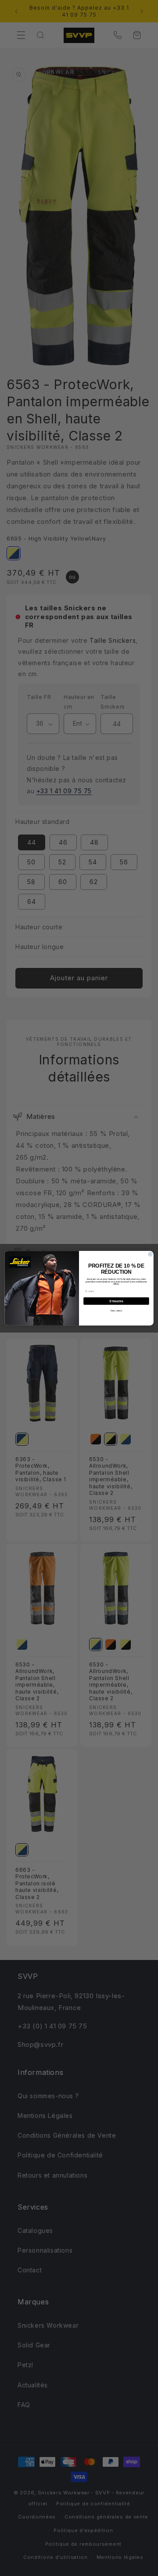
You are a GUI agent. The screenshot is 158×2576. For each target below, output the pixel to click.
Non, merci (116, 1310)
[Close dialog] (150, 1254)
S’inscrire (116, 1301)
